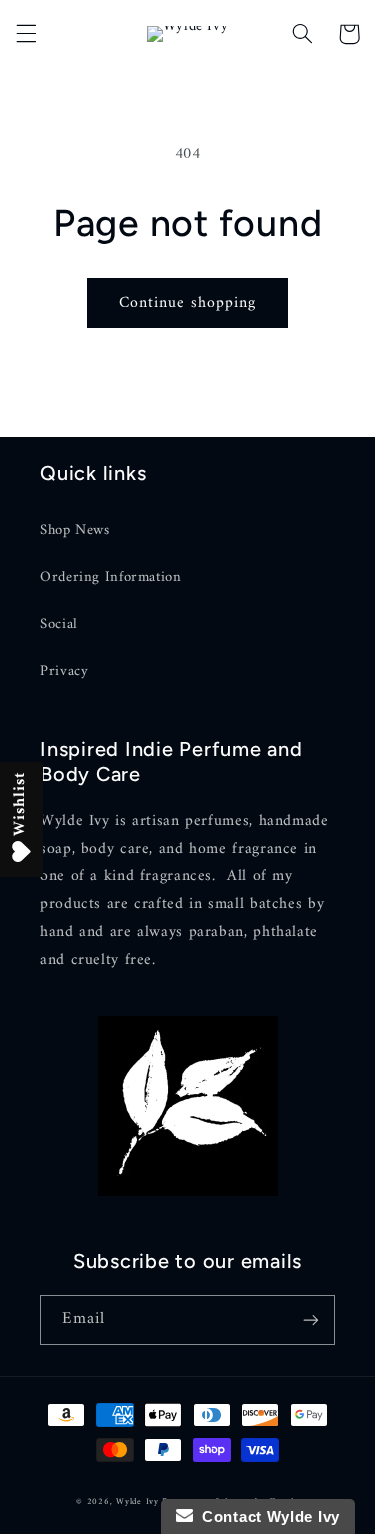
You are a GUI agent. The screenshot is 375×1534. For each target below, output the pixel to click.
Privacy (64, 671)
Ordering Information (111, 577)
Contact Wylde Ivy (266, 1516)
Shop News (75, 530)
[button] (26, 34)
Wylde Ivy (139, 1502)
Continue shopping (188, 303)
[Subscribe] (311, 1319)
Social (59, 624)
